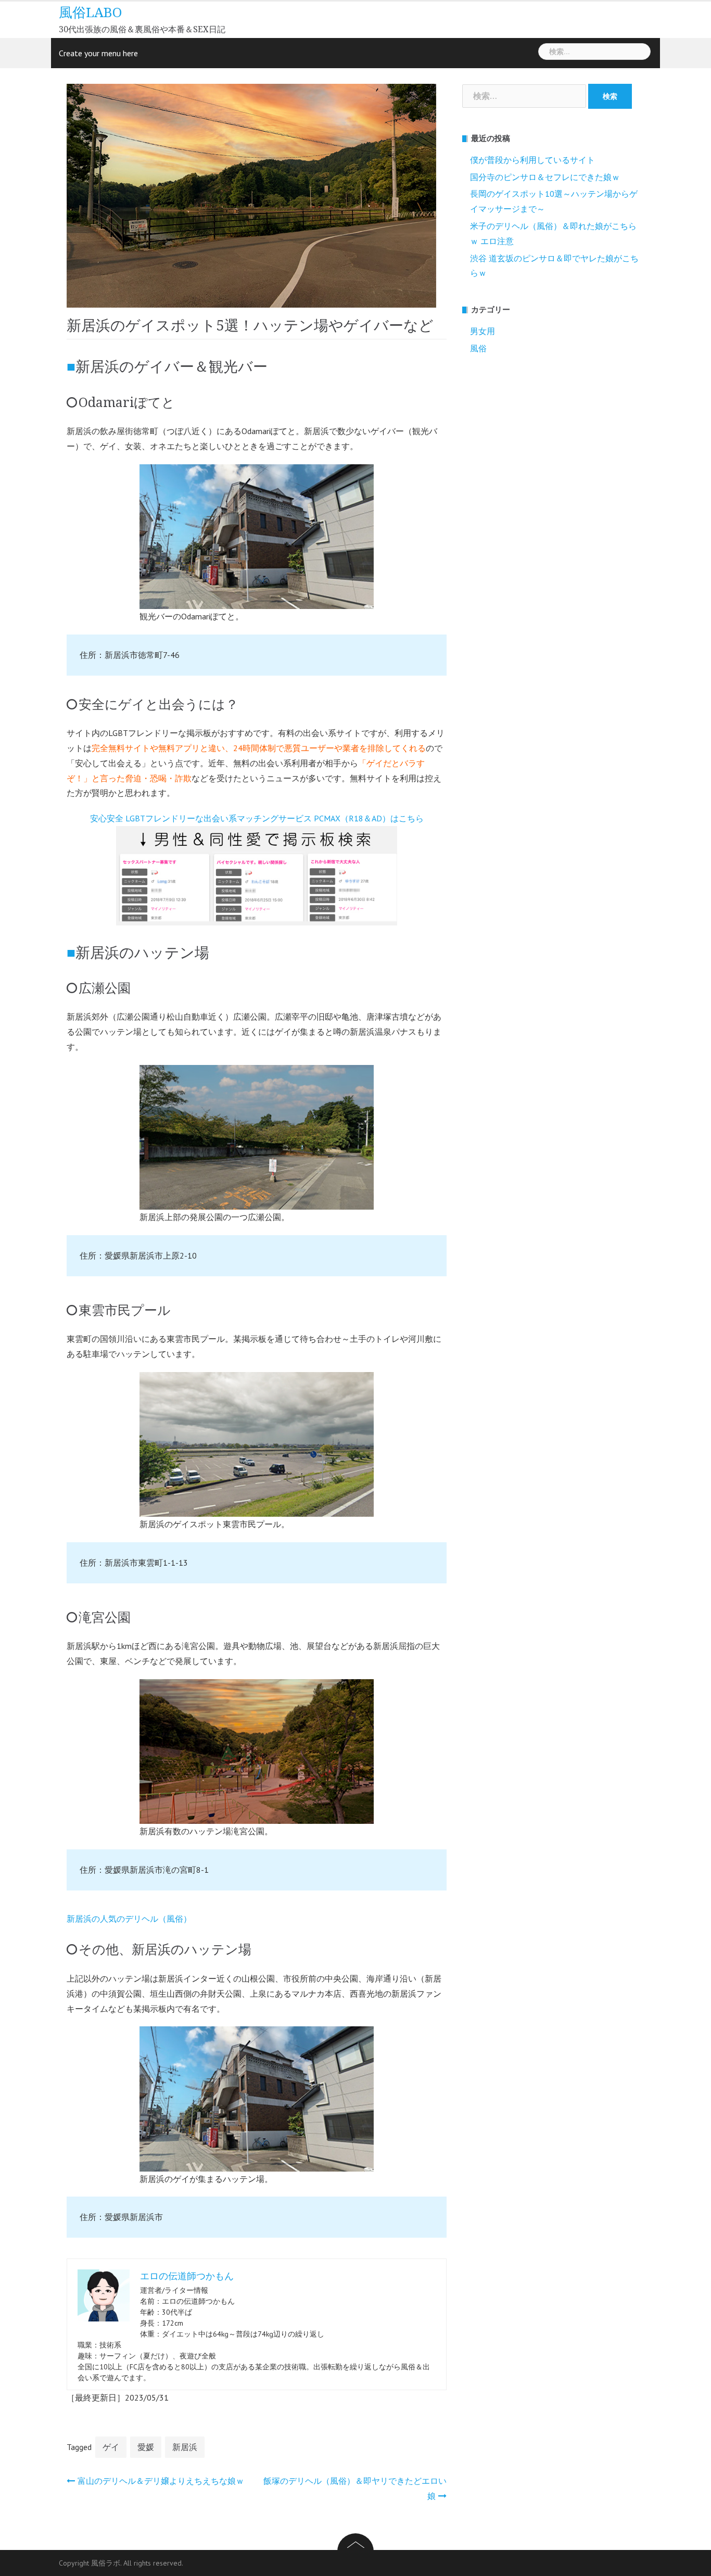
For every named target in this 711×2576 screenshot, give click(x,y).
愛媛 (146, 2447)
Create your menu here (98, 53)
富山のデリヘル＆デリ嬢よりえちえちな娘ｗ (161, 2481)
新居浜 (185, 2447)
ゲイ (111, 2447)
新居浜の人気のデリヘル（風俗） (129, 1919)
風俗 (478, 348)
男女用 (483, 331)
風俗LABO (90, 12)
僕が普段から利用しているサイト (532, 160)
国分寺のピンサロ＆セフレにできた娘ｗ (545, 177)
